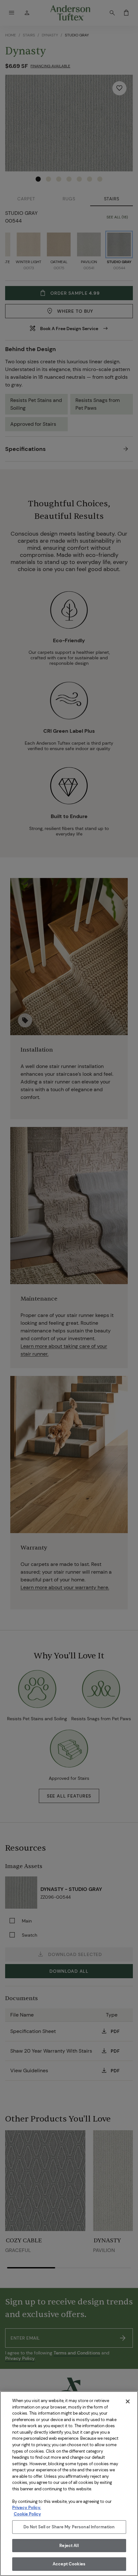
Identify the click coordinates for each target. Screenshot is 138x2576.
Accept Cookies (69, 2564)
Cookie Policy (27, 2514)
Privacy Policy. (27, 2508)
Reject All (69, 2546)
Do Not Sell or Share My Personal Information (69, 2527)
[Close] (128, 2401)
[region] (69, 2484)
